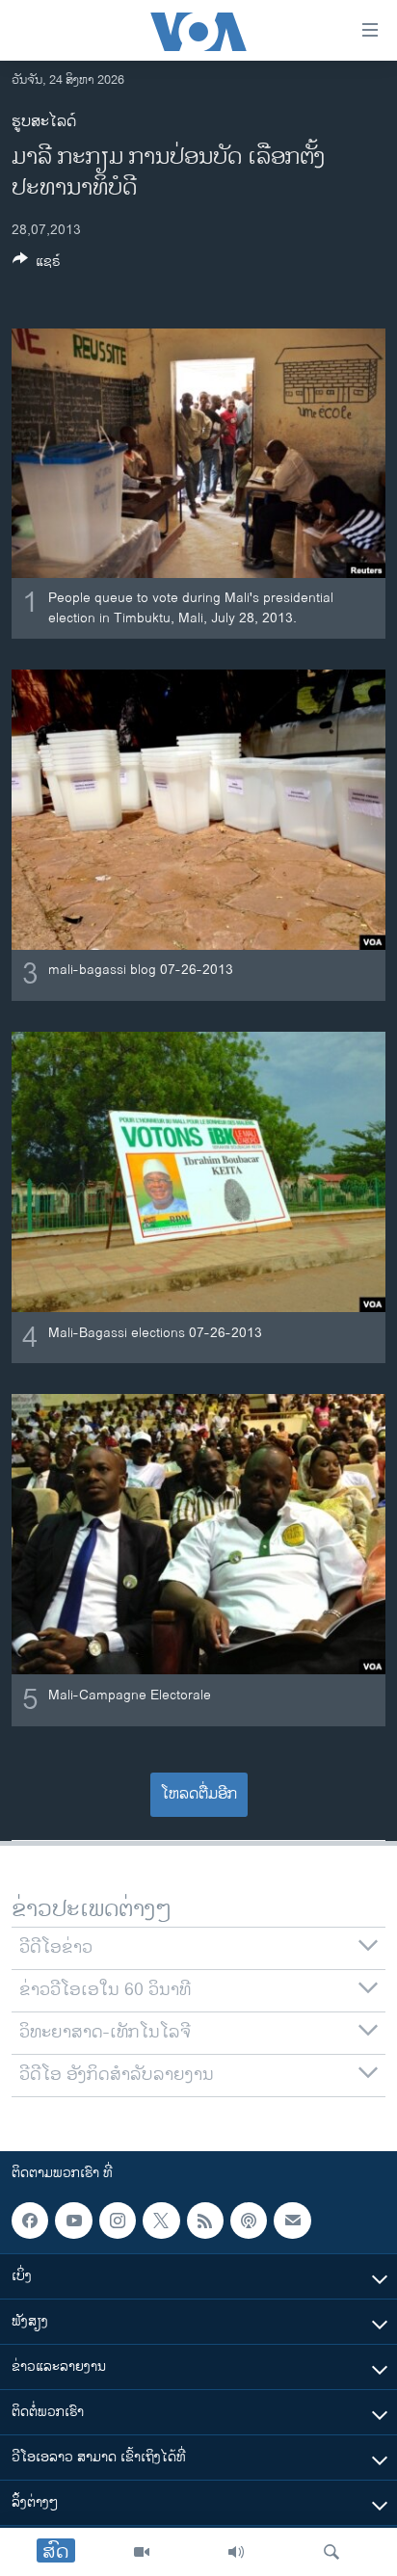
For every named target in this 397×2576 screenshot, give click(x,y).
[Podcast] (249, 2221)
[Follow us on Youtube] (73, 2221)
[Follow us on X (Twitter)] (161, 2221)
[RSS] (205, 2221)
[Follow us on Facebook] (30, 2221)
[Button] (37, 264)
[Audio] (236, 2552)
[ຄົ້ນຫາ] (331, 2552)
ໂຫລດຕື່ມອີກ (199, 1794)
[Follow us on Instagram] (118, 2221)
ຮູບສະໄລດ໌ (44, 122)
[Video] (142, 2552)
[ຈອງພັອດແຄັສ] (292, 2221)
